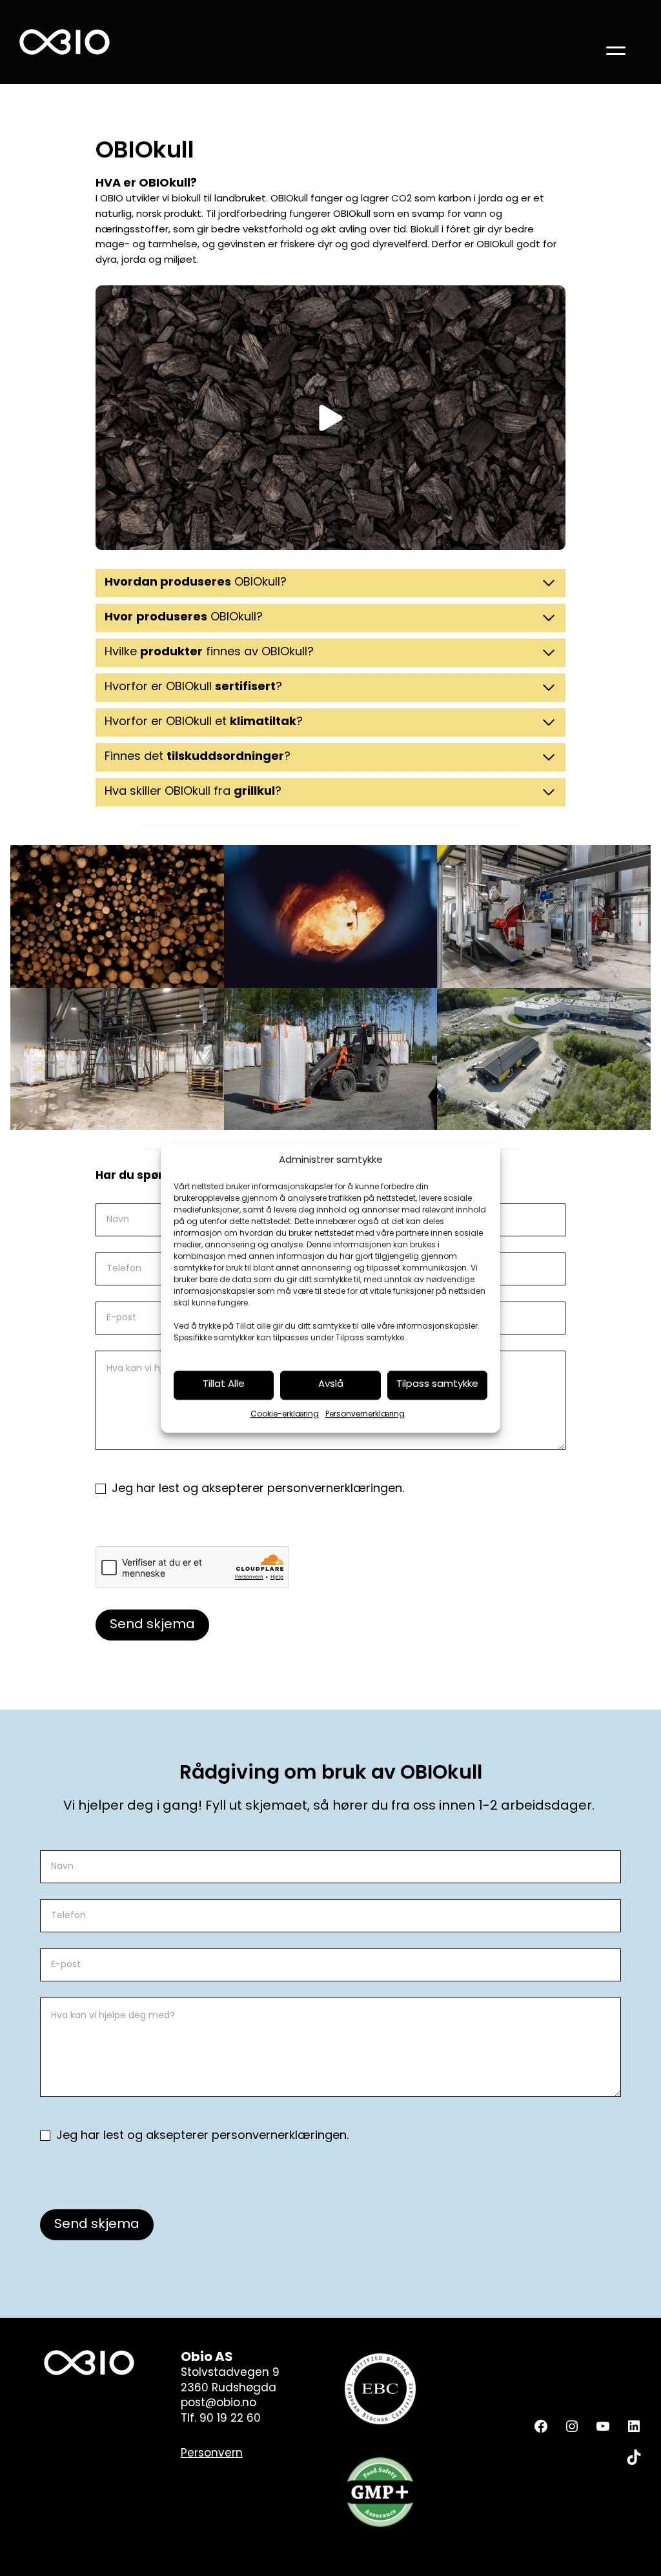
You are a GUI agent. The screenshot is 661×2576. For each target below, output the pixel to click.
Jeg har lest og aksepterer (256, 1489)
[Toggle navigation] (616, 42)
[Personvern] (212, 2454)
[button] (330, 418)
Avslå (331, 1385)
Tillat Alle (224, 1385)
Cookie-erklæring (285, 1415)
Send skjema (152, 1625)
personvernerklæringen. (336, 1489)
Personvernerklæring (365, 1415)
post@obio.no (219, 2403)
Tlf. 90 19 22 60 (221, 2419)
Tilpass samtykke (437, 1385)
